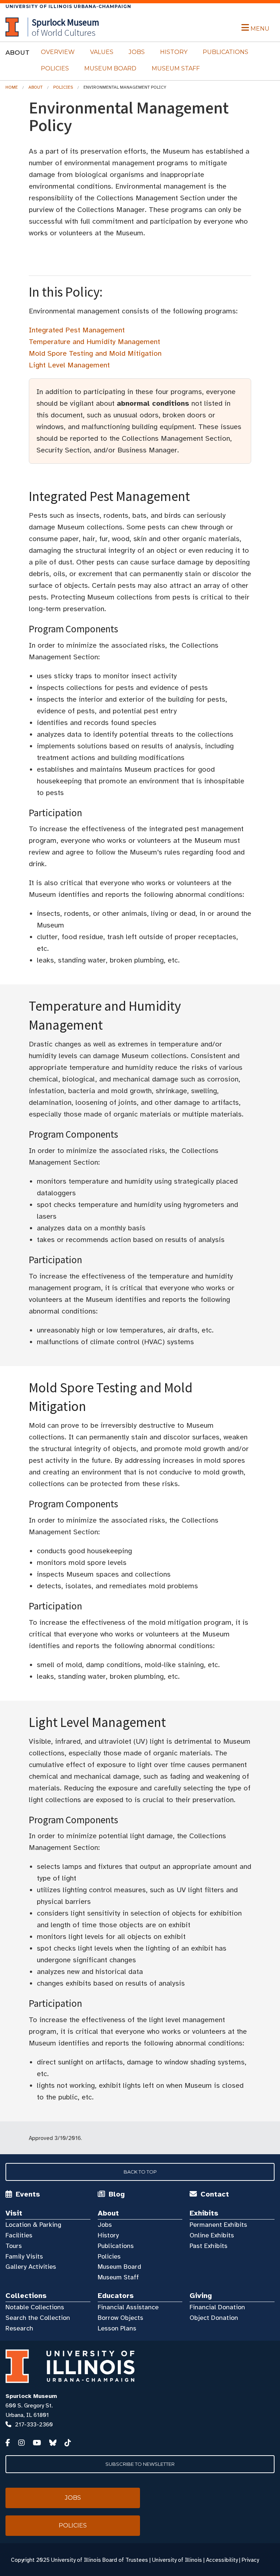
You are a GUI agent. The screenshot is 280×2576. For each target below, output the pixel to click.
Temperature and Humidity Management (94, 342)
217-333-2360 (34, 2425)
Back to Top (140, 2172)
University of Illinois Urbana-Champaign (68, 6)
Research (19, 2328)
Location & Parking (33, 2225)
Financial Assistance (128, 2307)
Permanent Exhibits (218, 2225)
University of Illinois (177, 2560)
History (174, 52)
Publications (225, 52)
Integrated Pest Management (77, 330)
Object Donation (214, 2318)
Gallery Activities (31, 2267)
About (36, 87)
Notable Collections (35, 2307)
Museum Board (110, 68)
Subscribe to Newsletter (140, 2464)
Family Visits (24, 2256)
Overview (58, 52)
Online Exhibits (212, 2235)
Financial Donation (217, 2307)
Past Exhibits (209, 2246)
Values (102, 52)
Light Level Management (69, 365)
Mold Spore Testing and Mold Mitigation (95, 353)
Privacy (250, 2560)
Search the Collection (38, 2318)
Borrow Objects (120, 2318)
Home (12, 87)
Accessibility (222, 2560)
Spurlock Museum (31, 2396)
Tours (14, 2246)
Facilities (19, 2235)
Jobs (137, 52)
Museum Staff (176, 68)
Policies (55, 68)
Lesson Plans (117, 2328)
